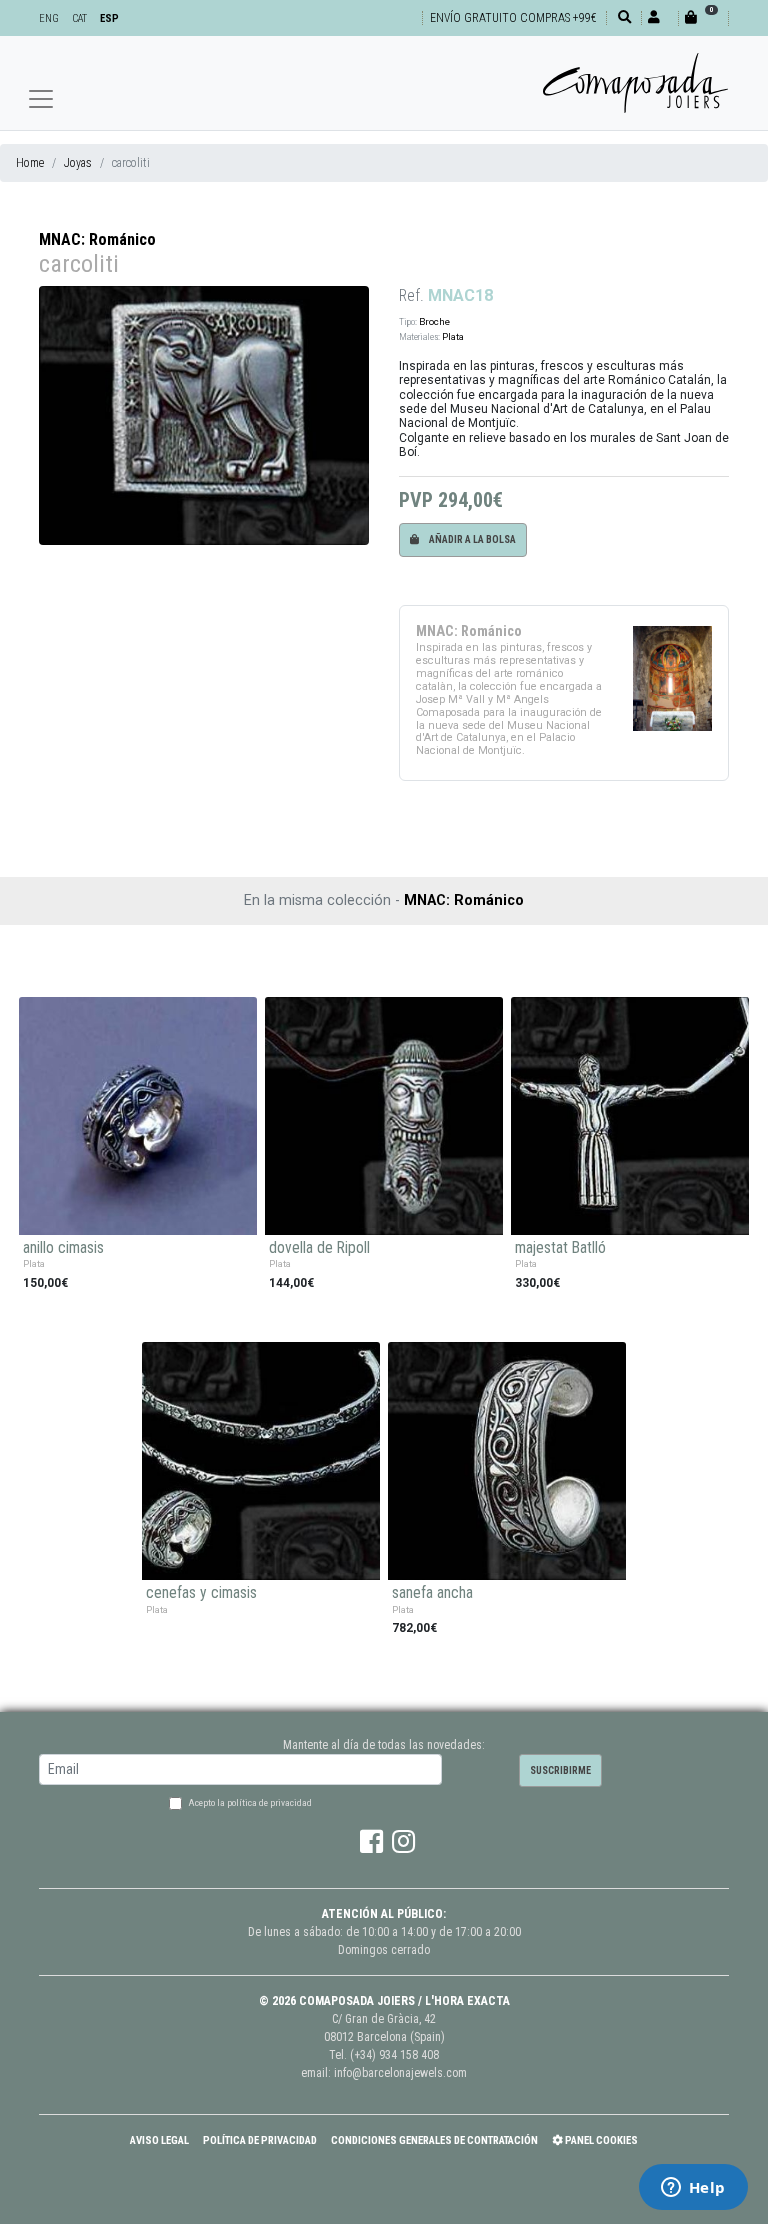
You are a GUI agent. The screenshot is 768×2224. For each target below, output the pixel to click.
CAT (79, 18)
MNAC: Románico (97, 239)
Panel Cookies (600, 2140)
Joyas (78, 163)
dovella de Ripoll (319, 1248)
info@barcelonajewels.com (400, 2073)
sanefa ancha (432, 1593)
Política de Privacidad (260, 2140)
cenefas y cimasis (201, 1593)
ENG (49, 18)
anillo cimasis (63, 1248)
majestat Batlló (560, 1248)
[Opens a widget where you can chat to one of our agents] (693, 2189)
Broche (434, 321)
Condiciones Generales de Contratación (434, 2140)
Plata (453, 336)
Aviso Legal (159, 2140)
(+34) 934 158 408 (394, 2055)
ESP (109, 18)
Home (30, 163)
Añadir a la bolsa (471, 539)
